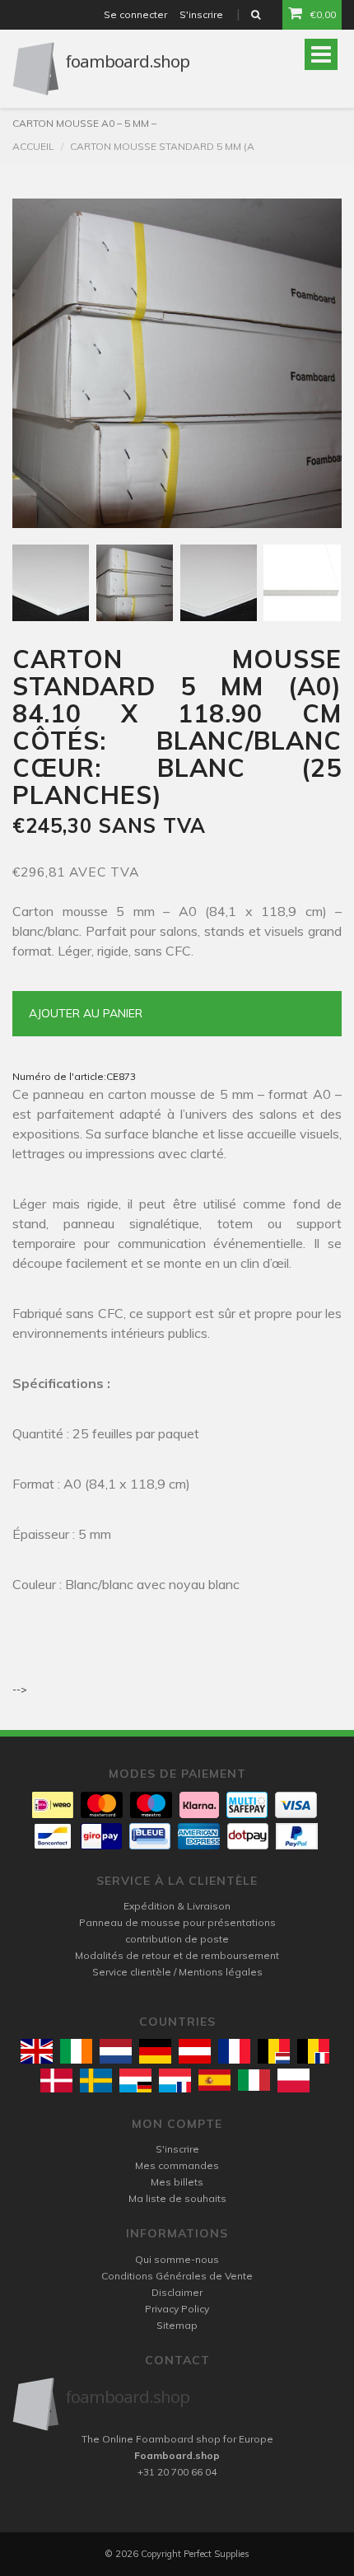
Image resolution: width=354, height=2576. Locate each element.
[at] (195, 2051)
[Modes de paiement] (53, 1805)
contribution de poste (177, 1939)
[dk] (56, 2080)
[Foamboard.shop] (177, 2404)
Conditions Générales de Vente (177, 2276)
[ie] (76, 2051)
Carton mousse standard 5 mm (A (162, 146)
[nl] (116, 2051)
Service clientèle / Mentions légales (177, 1972)
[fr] (234, 2051)
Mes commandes (177, 2165)
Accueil (33, 146)
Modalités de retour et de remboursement (177, 1955)
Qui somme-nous (177, 2259)
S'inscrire (201, 14)
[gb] (37, 2051)
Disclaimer (177, 2292)
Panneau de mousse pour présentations (177, 1922)
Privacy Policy (177, 2309)
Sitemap (177, 2325)
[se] (96, 2080)
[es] (214, 2080)
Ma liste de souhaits (177, 2198)
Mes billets (177, 2182)
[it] (254, 2080)
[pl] (293, 2080)
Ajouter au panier (86, 1013)
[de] (155, 2051)
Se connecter (135, 14)
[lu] (135, 2080)
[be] (274, 2051)
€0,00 (323, 14)
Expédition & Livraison (177, 1906)
